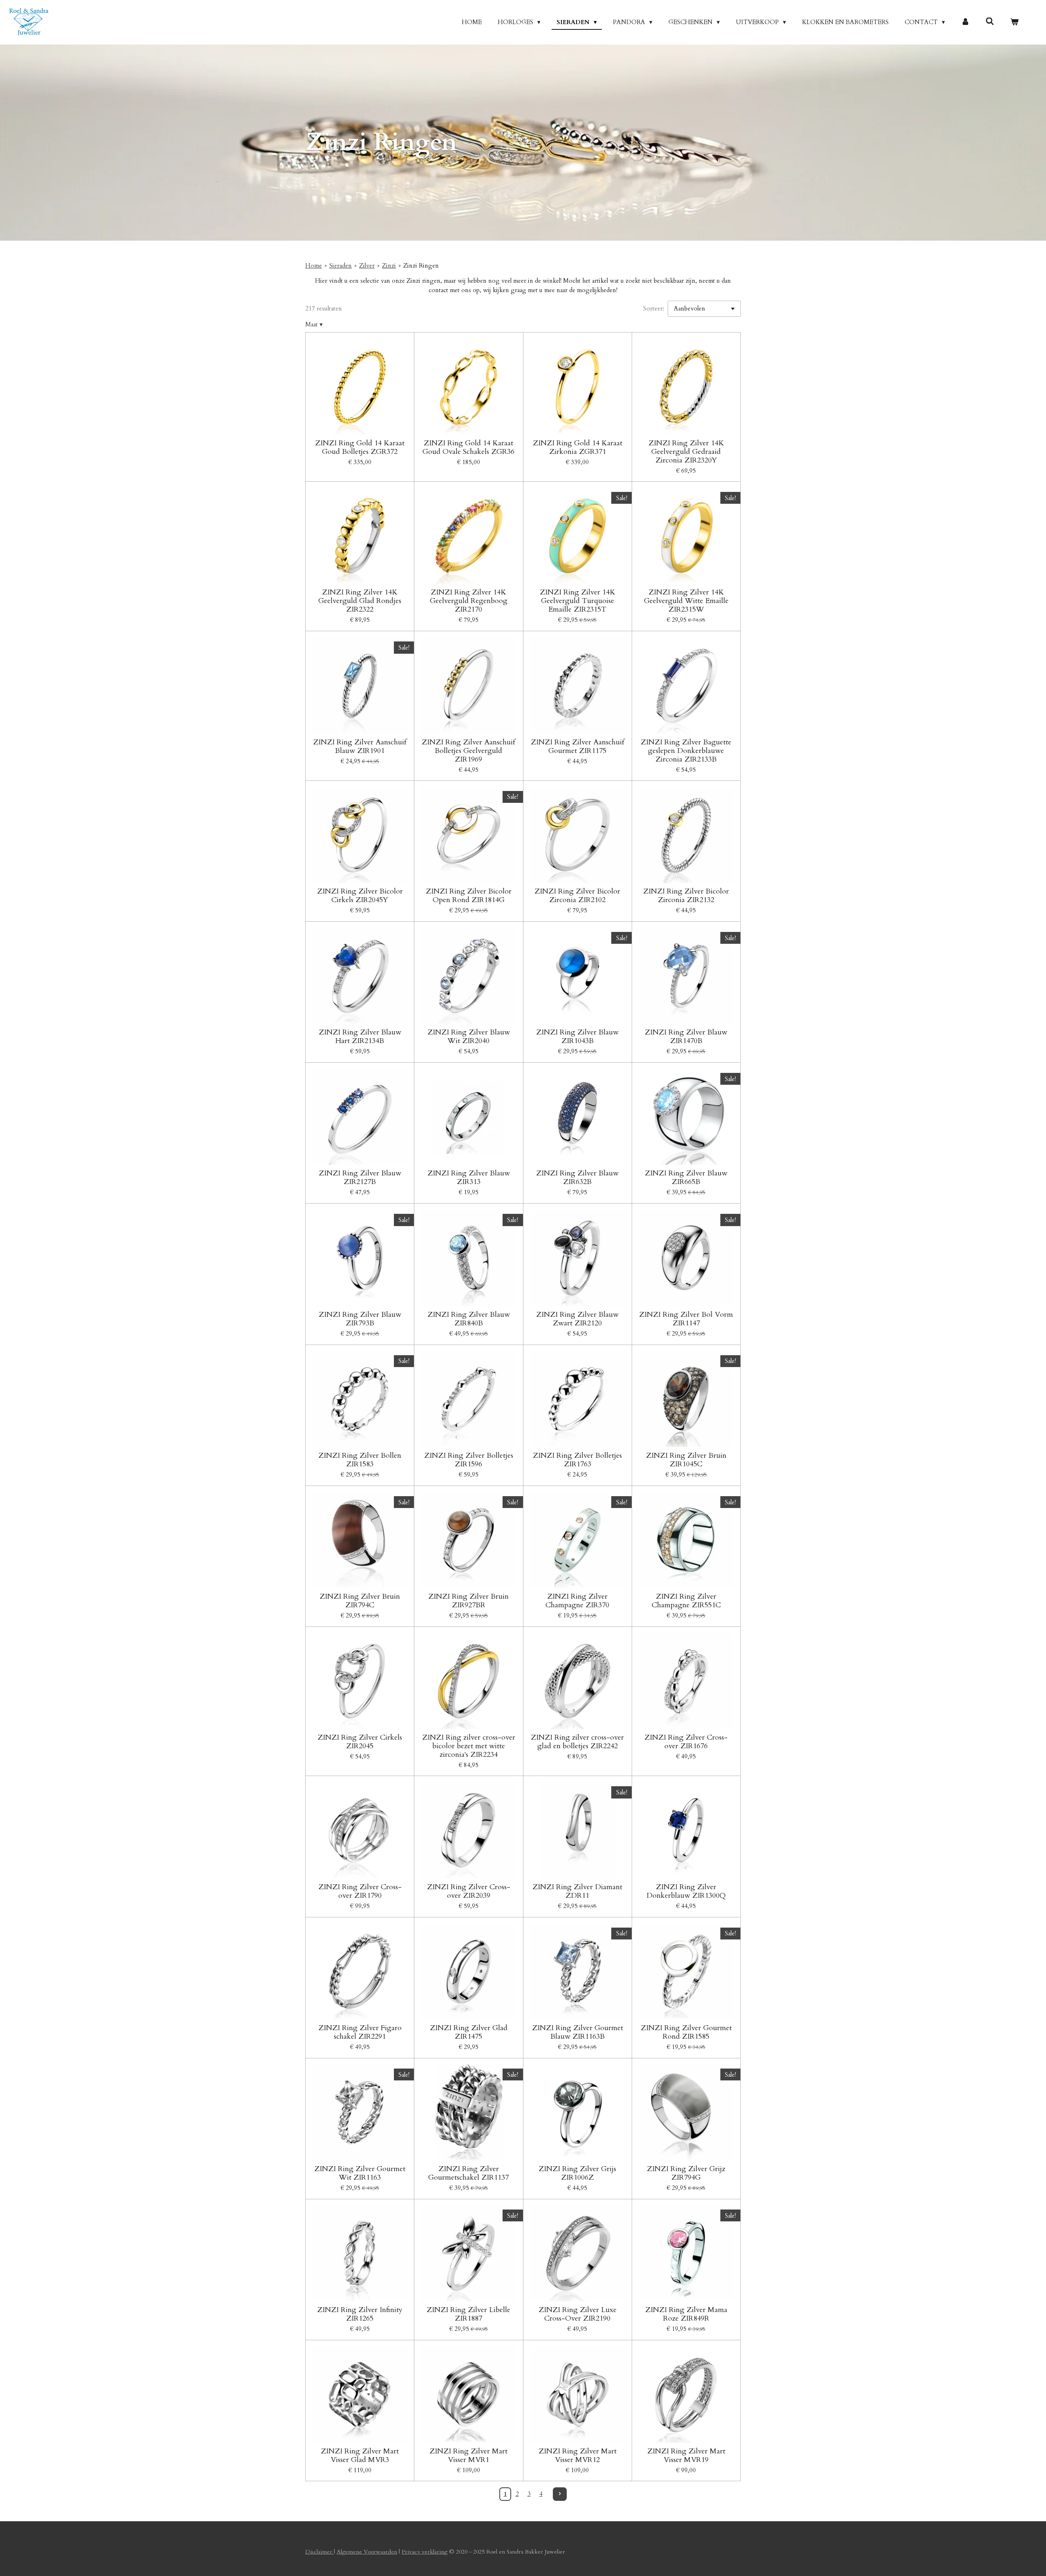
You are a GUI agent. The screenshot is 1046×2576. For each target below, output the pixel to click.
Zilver (367, 266)
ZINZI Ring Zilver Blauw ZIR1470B (686, 1037)
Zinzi (389, 266)
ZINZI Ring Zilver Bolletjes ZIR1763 (577, 1460)
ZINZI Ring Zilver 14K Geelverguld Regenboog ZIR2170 (469, 601)
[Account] (965, 22)
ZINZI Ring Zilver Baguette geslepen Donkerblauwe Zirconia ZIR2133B (686, 751)
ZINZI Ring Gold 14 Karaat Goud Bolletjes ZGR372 (360, 447)
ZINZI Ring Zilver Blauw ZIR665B (686, 1177)
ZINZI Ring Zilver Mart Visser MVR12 (578, 2455)
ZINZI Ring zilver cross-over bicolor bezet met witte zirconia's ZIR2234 (469, 1746)
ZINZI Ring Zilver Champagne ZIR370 (577, 1601)
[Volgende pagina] (560, 2494)
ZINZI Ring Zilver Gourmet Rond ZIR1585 (686, 2032)
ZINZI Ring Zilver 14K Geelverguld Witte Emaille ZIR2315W (686, 601)
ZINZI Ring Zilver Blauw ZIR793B (360, 1319)
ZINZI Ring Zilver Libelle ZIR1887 (468, 2314)
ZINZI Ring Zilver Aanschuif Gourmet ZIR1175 (578, 746)
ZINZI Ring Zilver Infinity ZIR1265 (360, 2314)
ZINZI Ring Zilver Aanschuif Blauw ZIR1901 (360, 746)
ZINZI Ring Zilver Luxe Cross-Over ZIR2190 (578, 2314)
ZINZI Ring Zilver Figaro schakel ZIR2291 (360, 2032)
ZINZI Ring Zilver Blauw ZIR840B (469, 1319)
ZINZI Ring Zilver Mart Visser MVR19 (686, 2455)
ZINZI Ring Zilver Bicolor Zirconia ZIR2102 (577, 896)
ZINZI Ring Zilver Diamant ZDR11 (577, 1891)
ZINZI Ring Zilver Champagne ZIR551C (686, 1601)
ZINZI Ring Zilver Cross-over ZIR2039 (469, 1891)
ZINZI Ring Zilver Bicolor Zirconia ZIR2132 (686, 896)
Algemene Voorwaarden (367, 2552)
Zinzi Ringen (421, 266)
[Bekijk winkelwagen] (1014, 22)
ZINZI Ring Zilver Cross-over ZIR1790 (360, 1891)
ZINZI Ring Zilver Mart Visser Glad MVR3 (360, 2455)
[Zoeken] (990, 22)
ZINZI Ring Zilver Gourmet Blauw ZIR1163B (578, 2032)
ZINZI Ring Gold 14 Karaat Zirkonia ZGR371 (578, 447)
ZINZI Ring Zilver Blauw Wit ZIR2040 (469, 1037)
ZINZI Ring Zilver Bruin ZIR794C (360, 1601)
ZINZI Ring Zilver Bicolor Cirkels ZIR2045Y (360, 896)
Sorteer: (654, 308)
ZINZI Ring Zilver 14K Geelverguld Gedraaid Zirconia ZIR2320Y (686, 452)
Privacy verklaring (425, 2552)
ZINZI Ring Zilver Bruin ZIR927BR (468, 1601)
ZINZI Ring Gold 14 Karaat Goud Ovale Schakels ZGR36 (468, 447)
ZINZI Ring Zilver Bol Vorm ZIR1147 (686, 1319)
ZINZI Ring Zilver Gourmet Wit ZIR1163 (360, 2173)
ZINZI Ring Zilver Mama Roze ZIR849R (686, 2314)
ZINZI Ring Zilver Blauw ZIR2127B (360, 1177)
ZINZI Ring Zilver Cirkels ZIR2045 (360, 1742)
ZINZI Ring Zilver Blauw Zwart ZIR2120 (577, 1319)
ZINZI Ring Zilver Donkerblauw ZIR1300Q (686, 1891)
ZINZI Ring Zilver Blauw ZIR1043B (577, 1037)
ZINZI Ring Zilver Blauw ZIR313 (469, 1177)
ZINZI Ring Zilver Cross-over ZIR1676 (686, 1742)
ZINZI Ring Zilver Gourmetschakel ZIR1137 (468, 2173)
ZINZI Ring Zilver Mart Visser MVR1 (468, 2455)
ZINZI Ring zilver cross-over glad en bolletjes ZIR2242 (577, 1742)
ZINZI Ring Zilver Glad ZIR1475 (469, 2032)
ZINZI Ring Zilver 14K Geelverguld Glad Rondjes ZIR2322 (360, 601)
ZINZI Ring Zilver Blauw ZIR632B (577, 1177)
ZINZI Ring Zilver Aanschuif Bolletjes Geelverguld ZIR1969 (468, 751)
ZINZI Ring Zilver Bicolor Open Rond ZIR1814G (469, 896)
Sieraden (341, 266)
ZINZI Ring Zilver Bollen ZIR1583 (360, 1460)
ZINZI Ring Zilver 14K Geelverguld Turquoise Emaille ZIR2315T (578, 601)
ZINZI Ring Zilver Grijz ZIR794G (686, 2173)
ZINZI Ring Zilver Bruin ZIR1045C (686, 1460)
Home (314, 266)
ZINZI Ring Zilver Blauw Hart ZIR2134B (360, 1037)
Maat (314, 324)
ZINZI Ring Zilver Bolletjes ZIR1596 (469, 1460)
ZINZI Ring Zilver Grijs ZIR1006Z (577, 2173)
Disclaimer (320, 2552)
